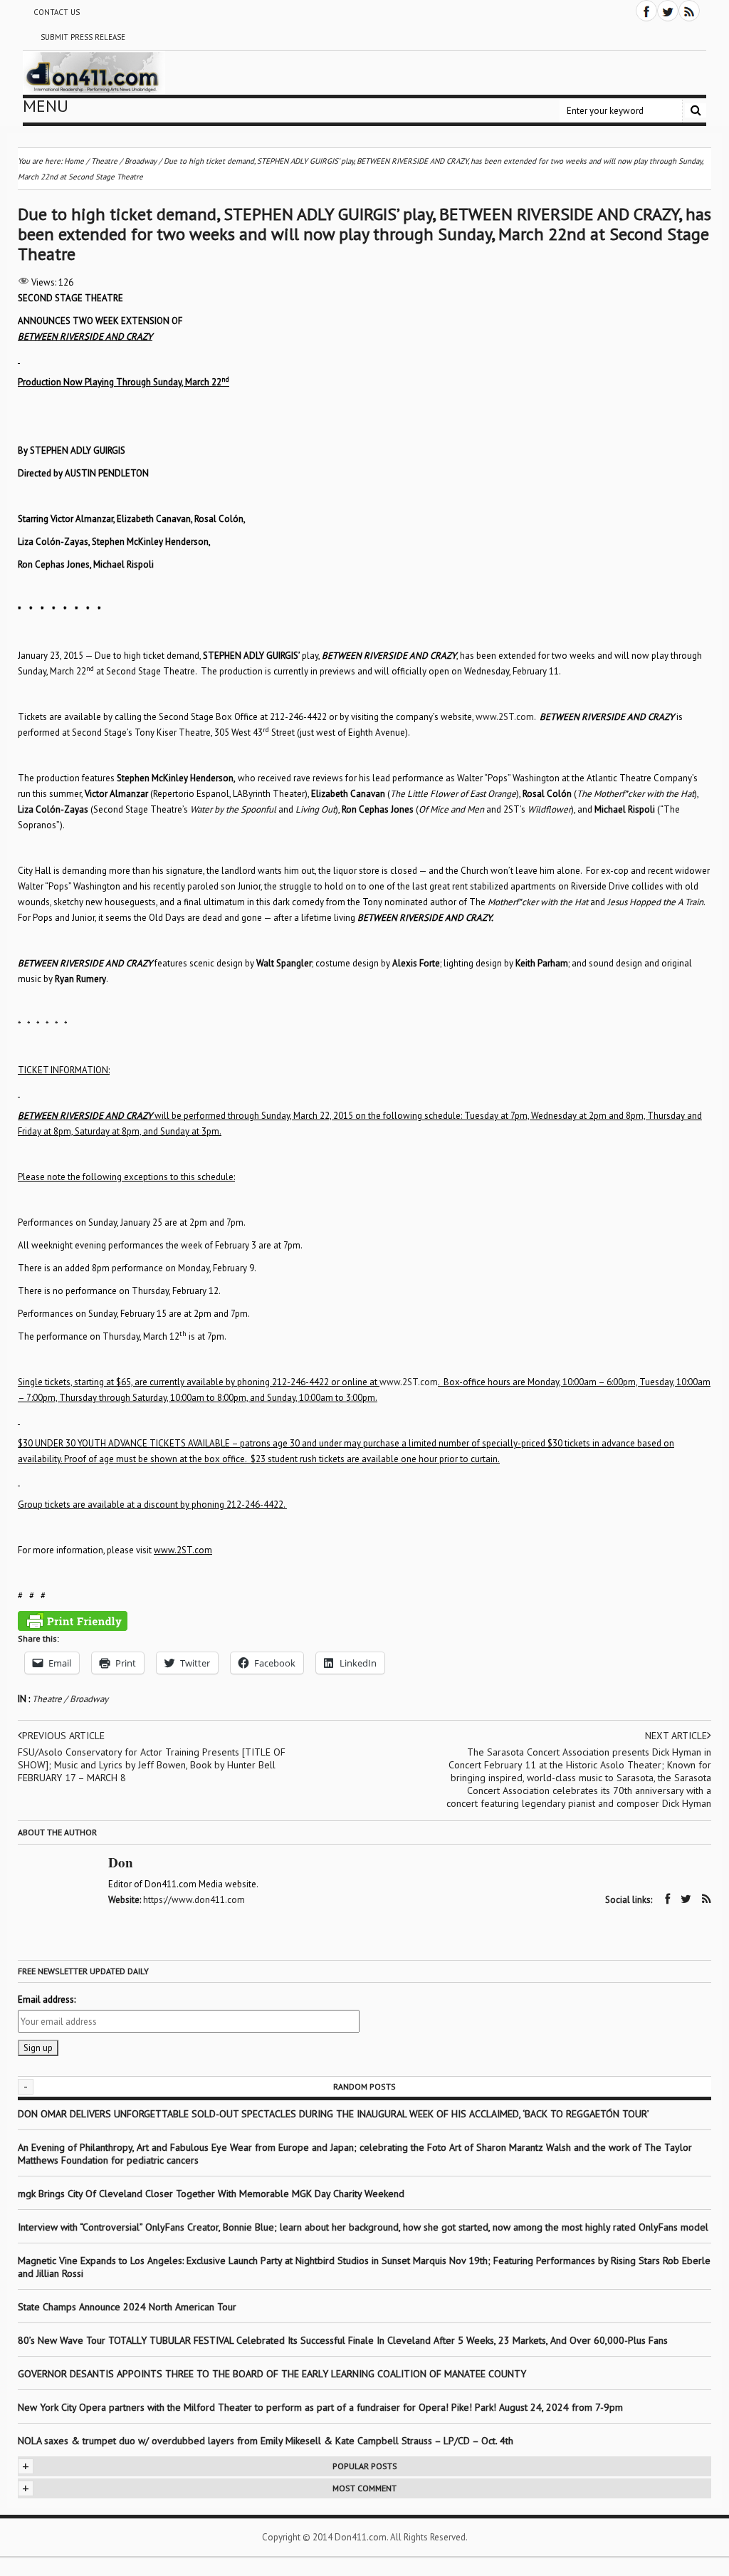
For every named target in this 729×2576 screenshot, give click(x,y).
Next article (676, 1736)
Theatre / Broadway (70, 1699)
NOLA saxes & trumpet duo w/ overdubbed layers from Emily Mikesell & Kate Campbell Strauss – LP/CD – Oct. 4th (266, 2441)
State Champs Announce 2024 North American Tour (127, 2307)
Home (74, 161)
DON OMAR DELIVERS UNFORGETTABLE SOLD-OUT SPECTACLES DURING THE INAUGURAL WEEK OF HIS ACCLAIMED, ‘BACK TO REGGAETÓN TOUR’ (334, 2114)
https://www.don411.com (194, 1900)
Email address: (47, 1999)
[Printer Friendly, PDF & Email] (73, 1621)
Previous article (63, 1736)
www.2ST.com (505, 717)
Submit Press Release (83, 37)
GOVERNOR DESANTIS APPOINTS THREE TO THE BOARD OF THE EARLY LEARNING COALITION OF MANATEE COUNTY (272, 2374)
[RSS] (689, 11)
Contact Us (57, 12)
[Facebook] (646, 11)
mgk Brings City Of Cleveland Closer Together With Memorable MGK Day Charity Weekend (211, 2194)
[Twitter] (668, 11)
